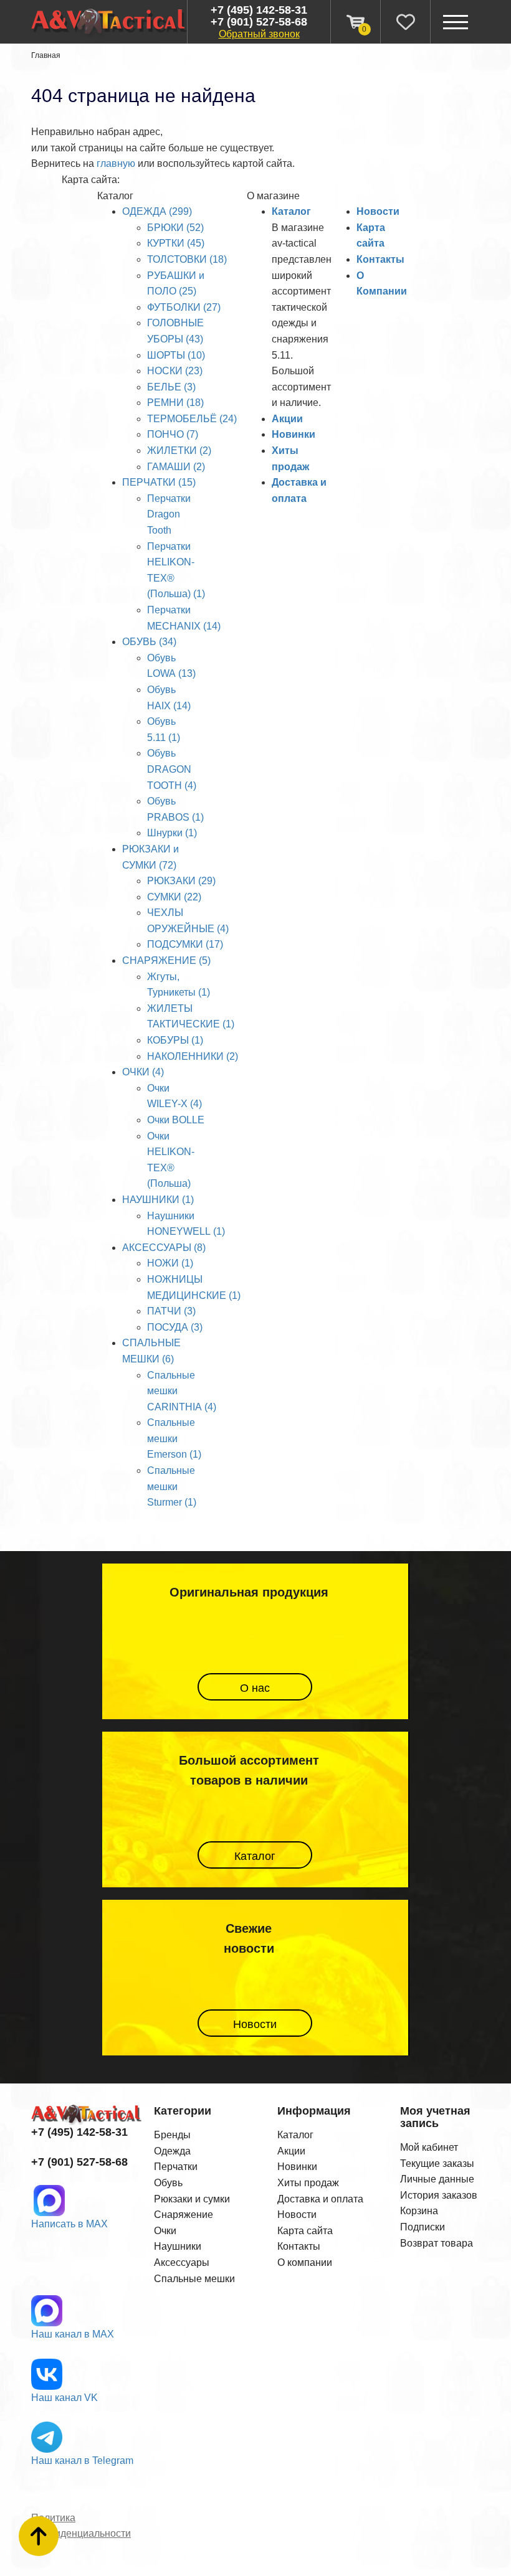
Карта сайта (305, 2231)
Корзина (419, 2211)
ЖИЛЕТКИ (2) (179, 451)
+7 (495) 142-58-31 (259, 10)
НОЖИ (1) (170, 1263)
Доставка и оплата (320, 2199)
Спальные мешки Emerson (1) (174, 1438)
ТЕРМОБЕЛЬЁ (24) (192, 419)
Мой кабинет (429, 2147)
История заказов (439, 2195)
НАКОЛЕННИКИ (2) (193, 1056)
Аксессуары (182, 2262)
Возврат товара (437, 2243)
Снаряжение (184, 2215)
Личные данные (437, 2179)
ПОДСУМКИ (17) (185, 944)
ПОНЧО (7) (173, 434)
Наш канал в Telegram (82, 2460)
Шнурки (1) (172, 833)
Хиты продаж (308, 2183)
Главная (46, 55)
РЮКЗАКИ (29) (181, 881)
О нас (255, 1688)
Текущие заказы (437, 2163)
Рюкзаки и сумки (192, 2199)
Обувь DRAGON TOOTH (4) (172, 769)
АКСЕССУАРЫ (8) (164, 1248)
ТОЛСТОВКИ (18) (187, 259)
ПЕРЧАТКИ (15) (159, 482)
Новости (378, 211)
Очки (165, 2231)
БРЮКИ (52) (175, 228)
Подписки (423, 2227)
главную (116, 163)
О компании (305, 2262)
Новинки (294, 434)
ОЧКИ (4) (143, 1072)
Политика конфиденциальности (81, 2526)
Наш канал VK (64, 2398)
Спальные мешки (194, 2279)
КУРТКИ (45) (176, 243)
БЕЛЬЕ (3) (171, 387)
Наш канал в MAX (73, 2334)
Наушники (178, 2246)
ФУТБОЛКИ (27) (184, 307)
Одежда (172, 2151)
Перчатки (176, 2167)
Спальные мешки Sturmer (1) (172, 1486)
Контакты (380, 259)
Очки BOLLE (176, 1120)
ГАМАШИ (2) (176, 467)
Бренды (172, 2135)
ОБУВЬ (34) (149, 642)
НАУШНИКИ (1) (158, 1200)
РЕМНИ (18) (175, 403)
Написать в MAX (69, 2224)
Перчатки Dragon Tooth (169, 514)
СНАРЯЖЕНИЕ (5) (166, 960)
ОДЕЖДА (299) (157, 211)
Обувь (168, 2183)
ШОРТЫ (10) (176, 355)
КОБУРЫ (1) (175, 1040)
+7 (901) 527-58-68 (259, 22)
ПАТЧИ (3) (171, 1311)
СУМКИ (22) (174, 897)
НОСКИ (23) (175, 371)
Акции (287, 419)
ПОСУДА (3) (175, 1327)
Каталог (291, 211)
